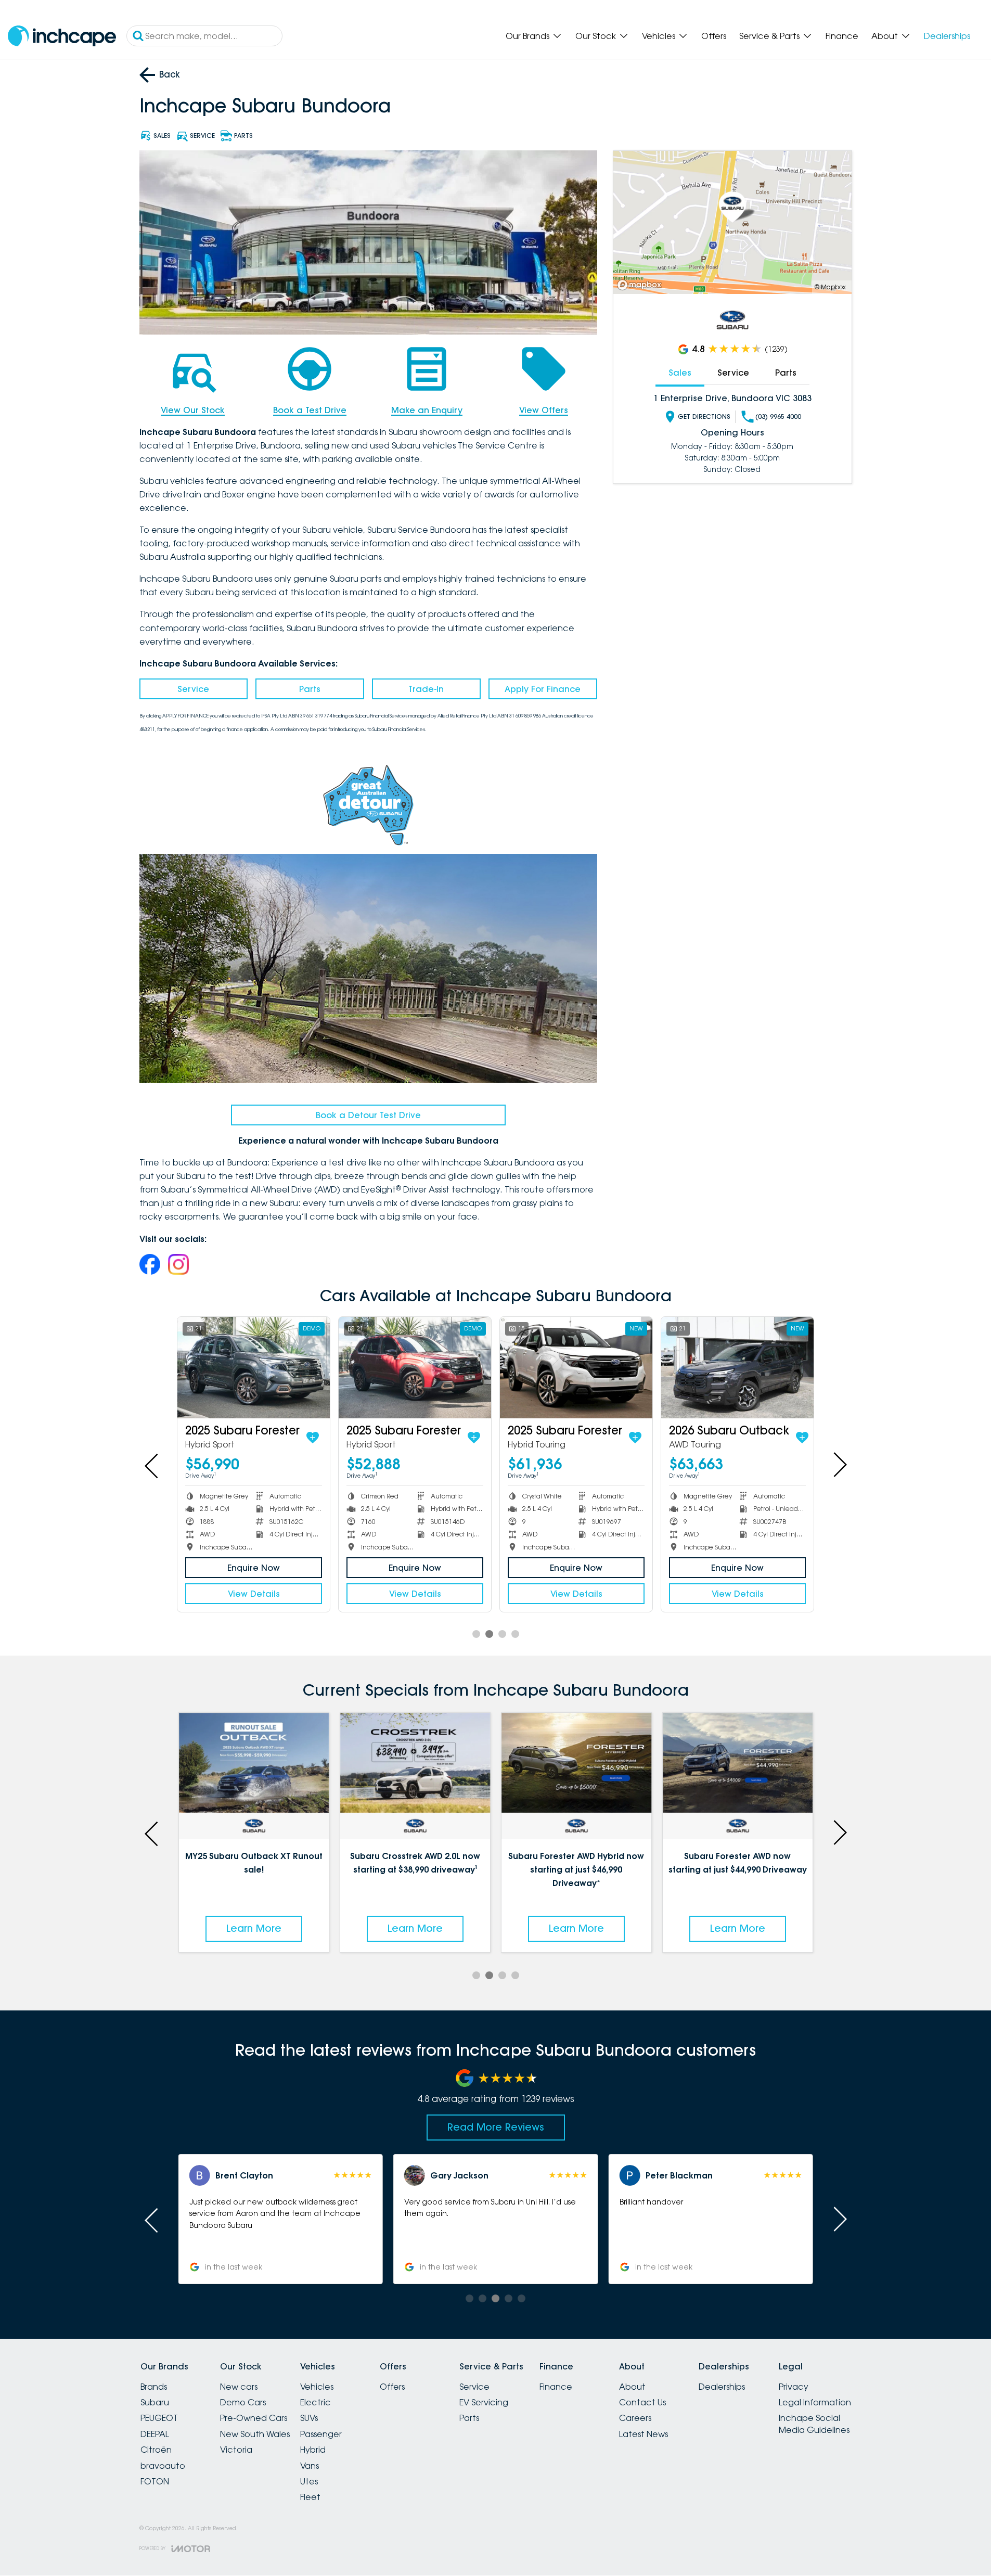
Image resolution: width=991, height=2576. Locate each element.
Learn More (254, 1928)
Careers (635, 2418)
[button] (280, 2219)
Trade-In (426, 689)
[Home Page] (62, 36)
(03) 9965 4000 (778, 416)
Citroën (156, 2450)
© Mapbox (830, 287)
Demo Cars (243, 2402)
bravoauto (163, 2466)
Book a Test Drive (310, 410)
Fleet (310, 2497)
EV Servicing (484, 2402)
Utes (309, 2481)
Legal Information (815, 2402)
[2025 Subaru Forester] (254, 1368)
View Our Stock (193, 410)
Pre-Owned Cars (254, 2418)
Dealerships (947, 36)
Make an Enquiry (427, 410)
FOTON (155, 2481)
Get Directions (704, 416)
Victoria (236, 2450)
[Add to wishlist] (313, 1438)
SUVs (309, 2418)
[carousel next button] (839, 1465)
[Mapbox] (641, 285)
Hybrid (313, 2450)
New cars (239, 2387)
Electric (316, 2402)
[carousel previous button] (152, 1465)
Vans (310, 2466)
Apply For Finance (543, 689)
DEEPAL (155, 2434)
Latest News (643, 2434)
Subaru (155, 2402)
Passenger (321, 2434)
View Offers (544, 410)
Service (193, 689)
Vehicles (659, 36)
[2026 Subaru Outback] (737, 1368)
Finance (842, 36)
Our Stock (596, 36)
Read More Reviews (496, 2127)
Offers (714, 36)
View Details (254, 1594)
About (885, 36)
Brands (154, 2387)
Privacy (794, 2387)
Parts (310, 689)
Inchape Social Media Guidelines (814, 2424)
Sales (680, 373)
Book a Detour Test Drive (368, 1115)
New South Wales (255, 2434)
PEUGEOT (159, 2418)
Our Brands (527, 36)
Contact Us (642, 2402)
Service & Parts (769, 36)
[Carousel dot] (476, 1634)
